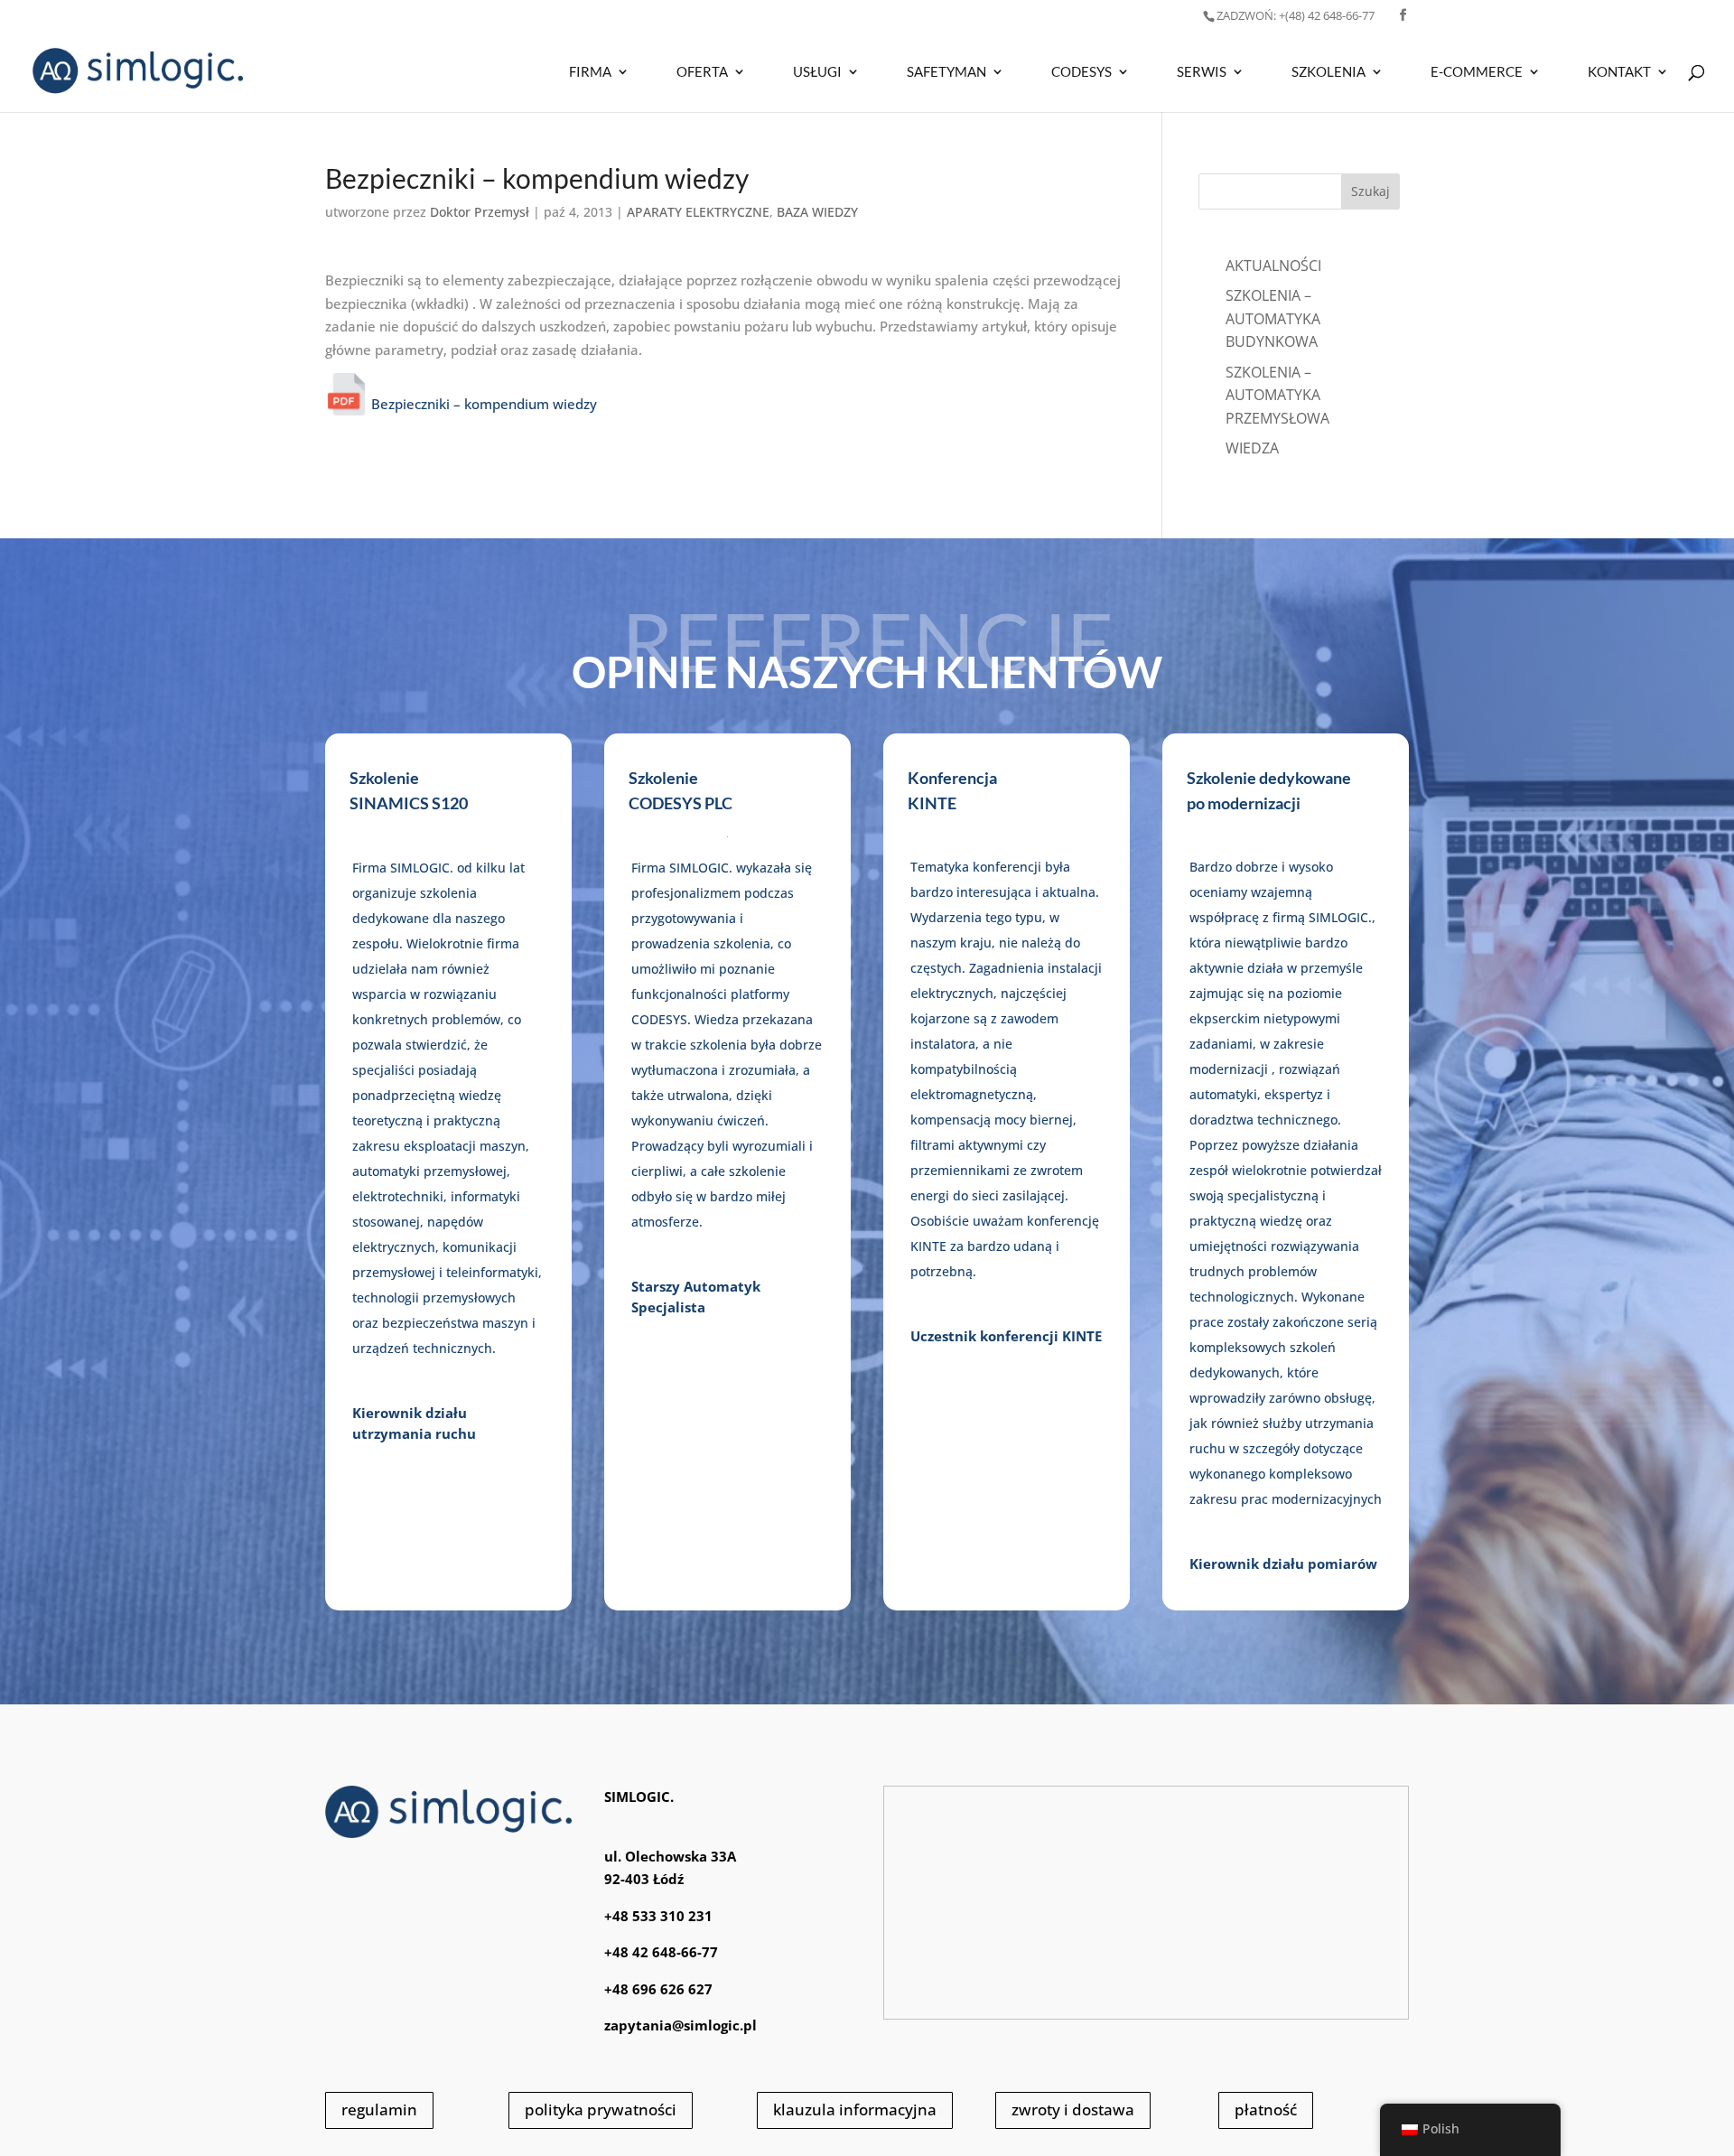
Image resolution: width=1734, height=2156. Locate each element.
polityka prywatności (601, 2109)
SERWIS (1202, 72)
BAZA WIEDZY (817, 212)
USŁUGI (817, 72)
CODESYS (1081, 72)
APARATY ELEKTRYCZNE (698, 212)
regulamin (379, 2109)
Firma (590, 72)
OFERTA (702, 72)
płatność (1266, 2109)
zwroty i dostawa (1073, 2109)
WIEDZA (1252, 448)
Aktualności (1273, 266)
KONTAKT (1619, 72)
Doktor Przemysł (480, 212)
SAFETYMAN (946, 72)
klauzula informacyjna (855, 2109)
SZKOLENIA (1328, 72)
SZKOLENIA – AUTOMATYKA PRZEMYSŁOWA (1277, 395)
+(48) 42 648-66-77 (1296, 15)
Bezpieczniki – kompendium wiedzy (482, 404)
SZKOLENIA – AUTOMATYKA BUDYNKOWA (1273, 318)
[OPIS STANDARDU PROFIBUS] (346, 404)
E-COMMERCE (1477, 72)
